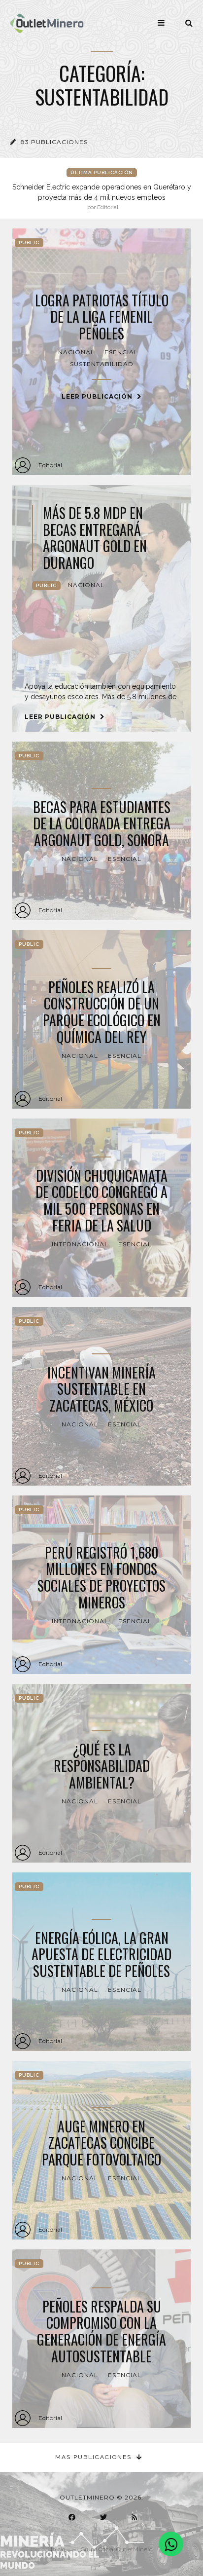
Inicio (58, 2549)
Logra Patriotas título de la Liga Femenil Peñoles (102, 317)
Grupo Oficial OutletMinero (117, 2549)
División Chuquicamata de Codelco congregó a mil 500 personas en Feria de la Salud (101, 1200)
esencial (121, 352)
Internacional (80, 1244)
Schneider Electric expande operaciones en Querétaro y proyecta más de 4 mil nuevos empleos (102, 197)
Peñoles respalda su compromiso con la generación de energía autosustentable (101, 2331)
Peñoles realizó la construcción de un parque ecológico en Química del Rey (102, 1012)
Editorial (50, 465)
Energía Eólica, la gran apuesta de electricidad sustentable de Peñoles (101, 1955)
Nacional (76, 352)
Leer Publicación (98, 396)
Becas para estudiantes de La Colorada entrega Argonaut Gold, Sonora (102, 824)
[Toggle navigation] (161, 23)
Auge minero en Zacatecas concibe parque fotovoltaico (101, 2143)
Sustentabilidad (102, 364)
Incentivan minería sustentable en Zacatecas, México (101, 1389)
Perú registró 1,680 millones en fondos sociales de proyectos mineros (101, 1577)
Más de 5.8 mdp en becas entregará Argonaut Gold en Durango (95, 538)
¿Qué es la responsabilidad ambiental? (102, 1766)
